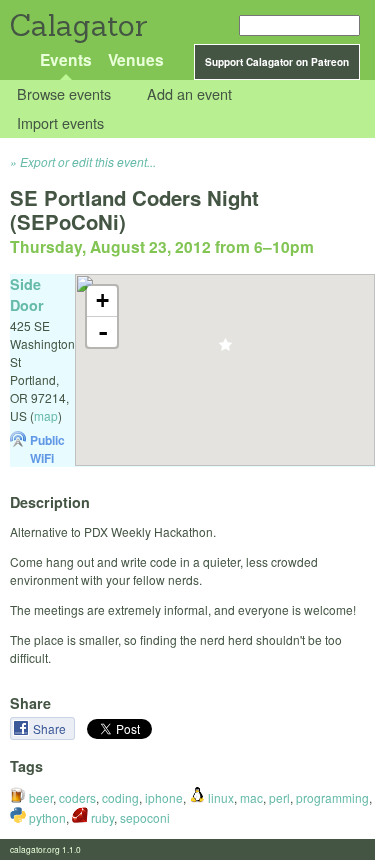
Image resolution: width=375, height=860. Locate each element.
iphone (164, 797)
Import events (60, 122)
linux (219, 797)
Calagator (77, 25)
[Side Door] (225, 350)
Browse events (64, 94)
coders (77, 797)
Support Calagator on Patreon (277, 62)
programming (332, 797)
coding (120, 797)
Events (66, 59)
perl (279, 797)
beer (39, 797)
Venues (136, 59)
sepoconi (145, 817)
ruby (101, 817)
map (46, 415)
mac (251, 797)
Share (51, 728)
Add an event (189, 94)
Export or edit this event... (88, 161)
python (46, 817)
